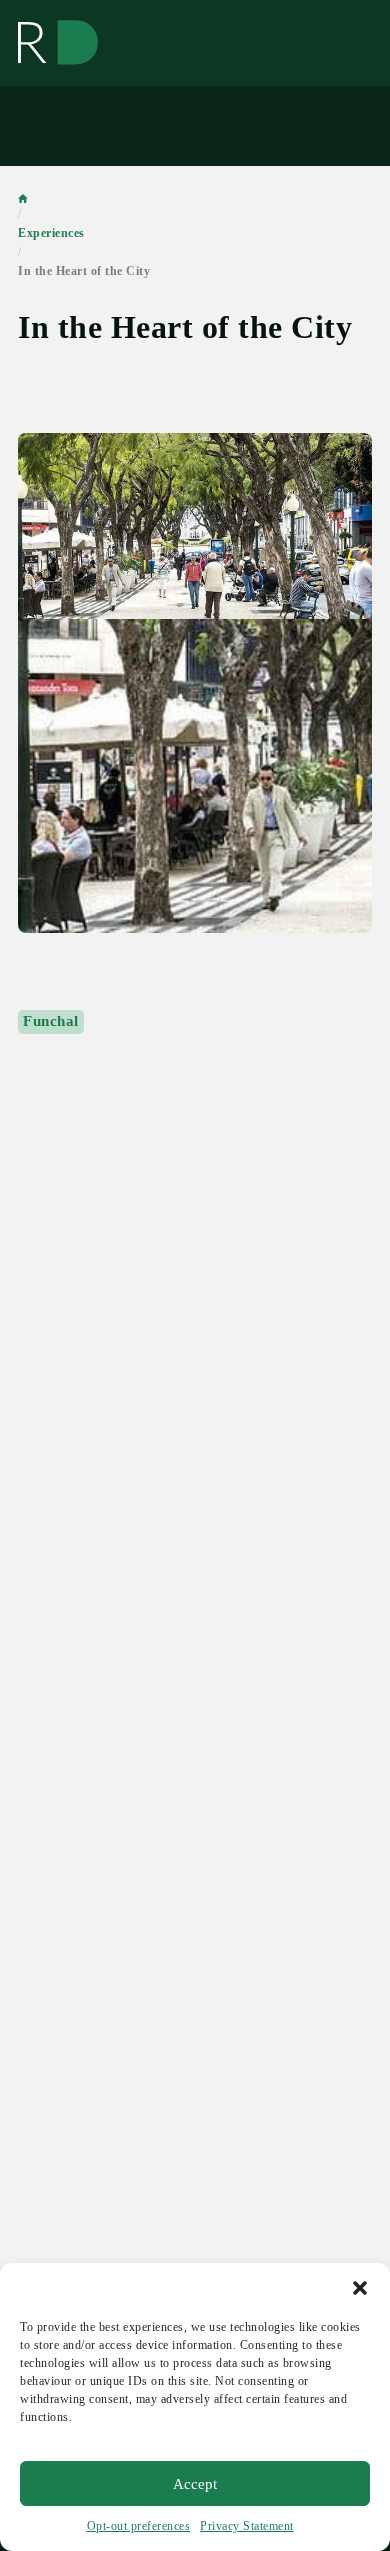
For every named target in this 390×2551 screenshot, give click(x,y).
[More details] (195, 683)
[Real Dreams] (58, 43)
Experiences (51, 233)
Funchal (51, 1021)
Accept (195, 2484)
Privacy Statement (247, 2526)
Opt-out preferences (139, 2526)
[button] (360, 2288)
